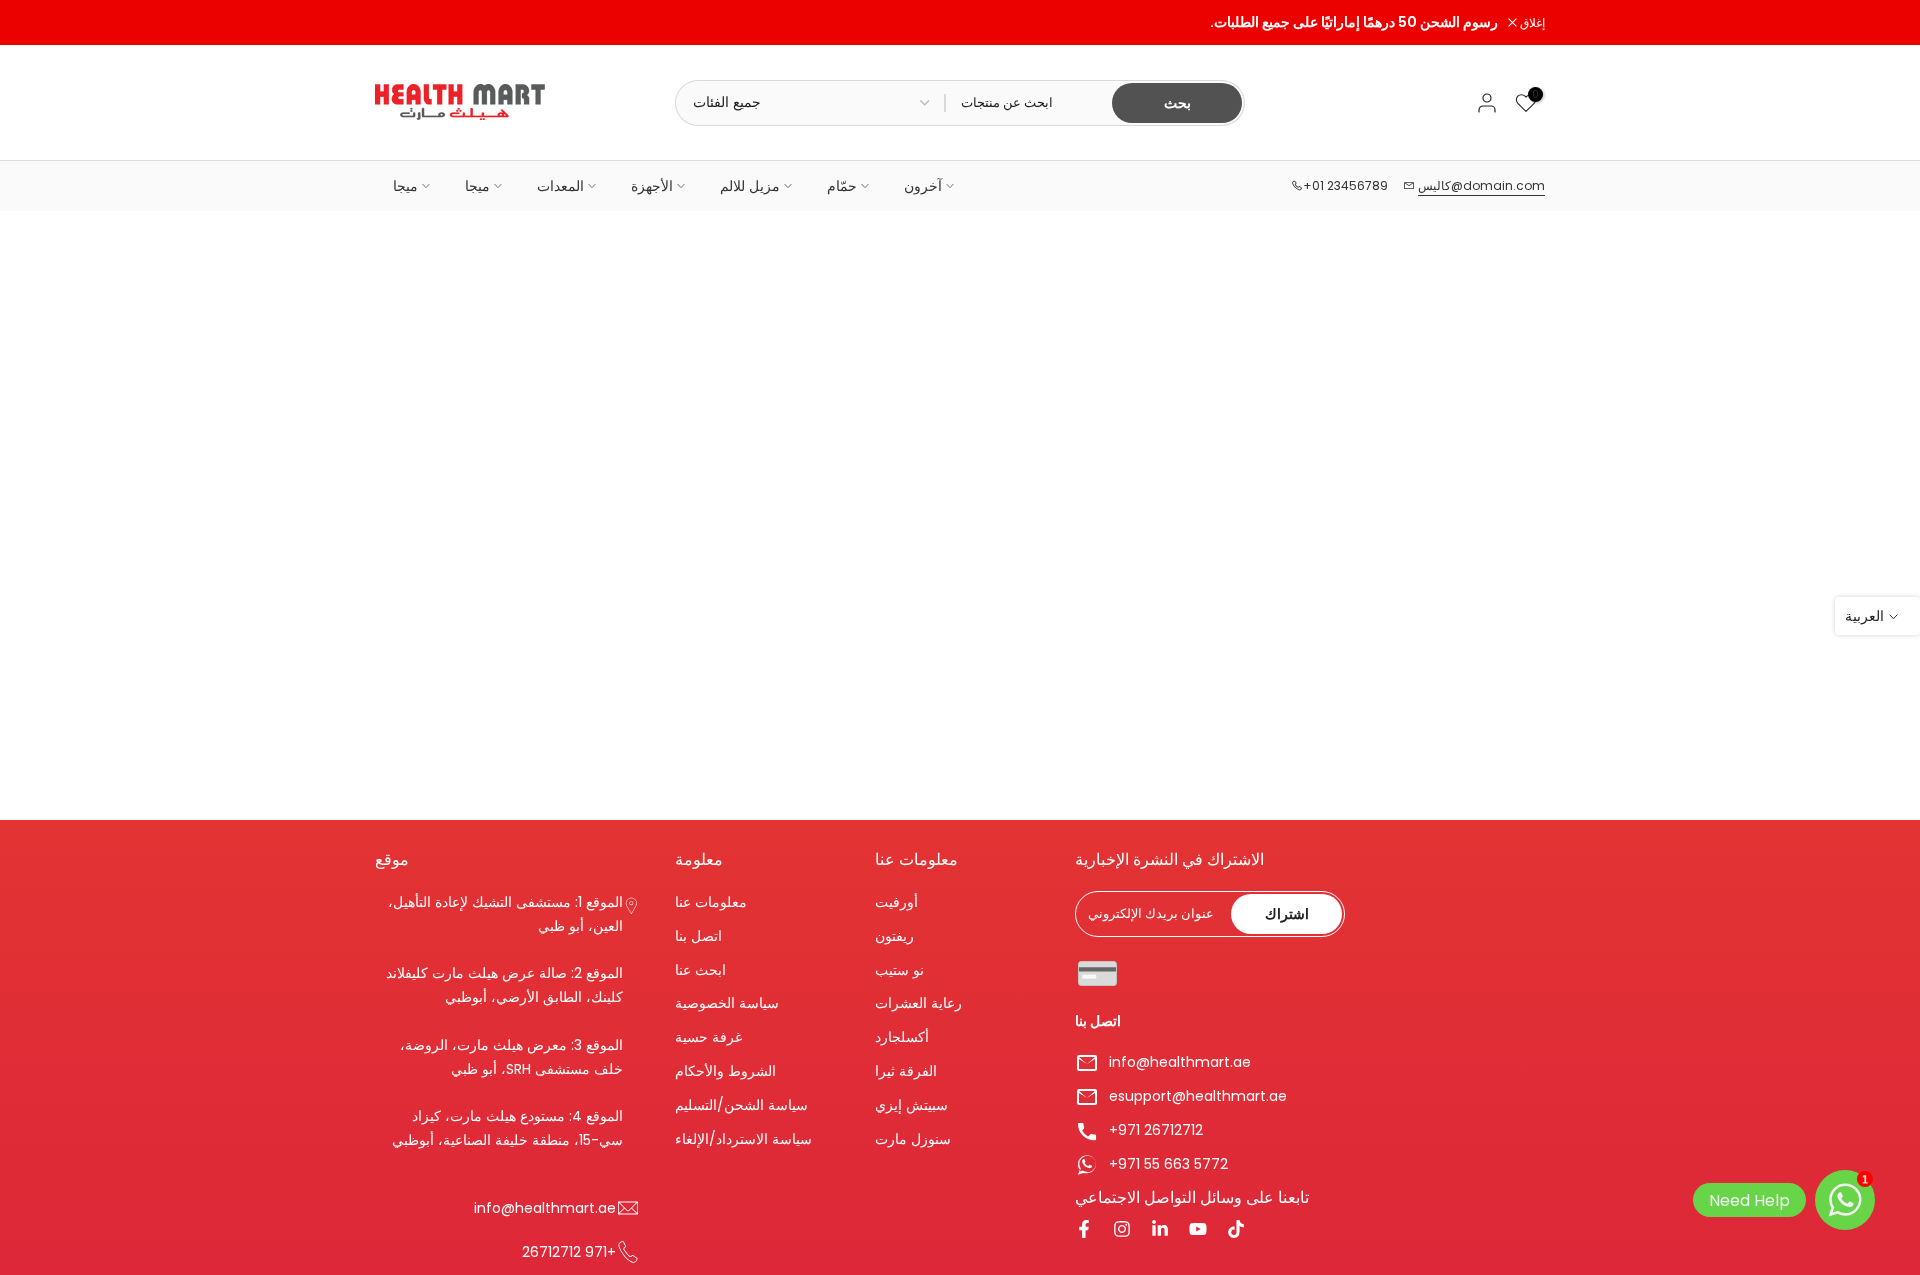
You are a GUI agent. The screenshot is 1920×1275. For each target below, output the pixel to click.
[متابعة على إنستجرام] (1122, 1231)
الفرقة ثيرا (906, 1070)
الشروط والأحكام (725, 1070)
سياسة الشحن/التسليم (741, 1104)
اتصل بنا (698, 935)
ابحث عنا (700, 969)
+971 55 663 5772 (1168, 1164)
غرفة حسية (708, 1037)
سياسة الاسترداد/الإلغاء (743, 1138)
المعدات (560, 186)
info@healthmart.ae (1180, 1062)
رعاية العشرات (918, 1003)
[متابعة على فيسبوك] (1084, 1231)
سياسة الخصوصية (727, 1003)
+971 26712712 (1156, 1130)
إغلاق (398, 23)
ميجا (405, 186)
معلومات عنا (711, 902)
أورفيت (896, 902)
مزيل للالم (750, 186)
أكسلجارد (902, 1037)
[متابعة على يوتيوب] (1198, 1231)
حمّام (842, 186)
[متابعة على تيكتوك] (1236, 1231)
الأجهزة (652, 186)
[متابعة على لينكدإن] (1160, 1231)
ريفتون (894, 935)
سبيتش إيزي (911, 1104)
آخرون (923, 186)
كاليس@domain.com (1481, 185)
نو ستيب (899, 969)
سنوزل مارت (913, 1138)
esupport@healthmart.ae (1198, 1096)
